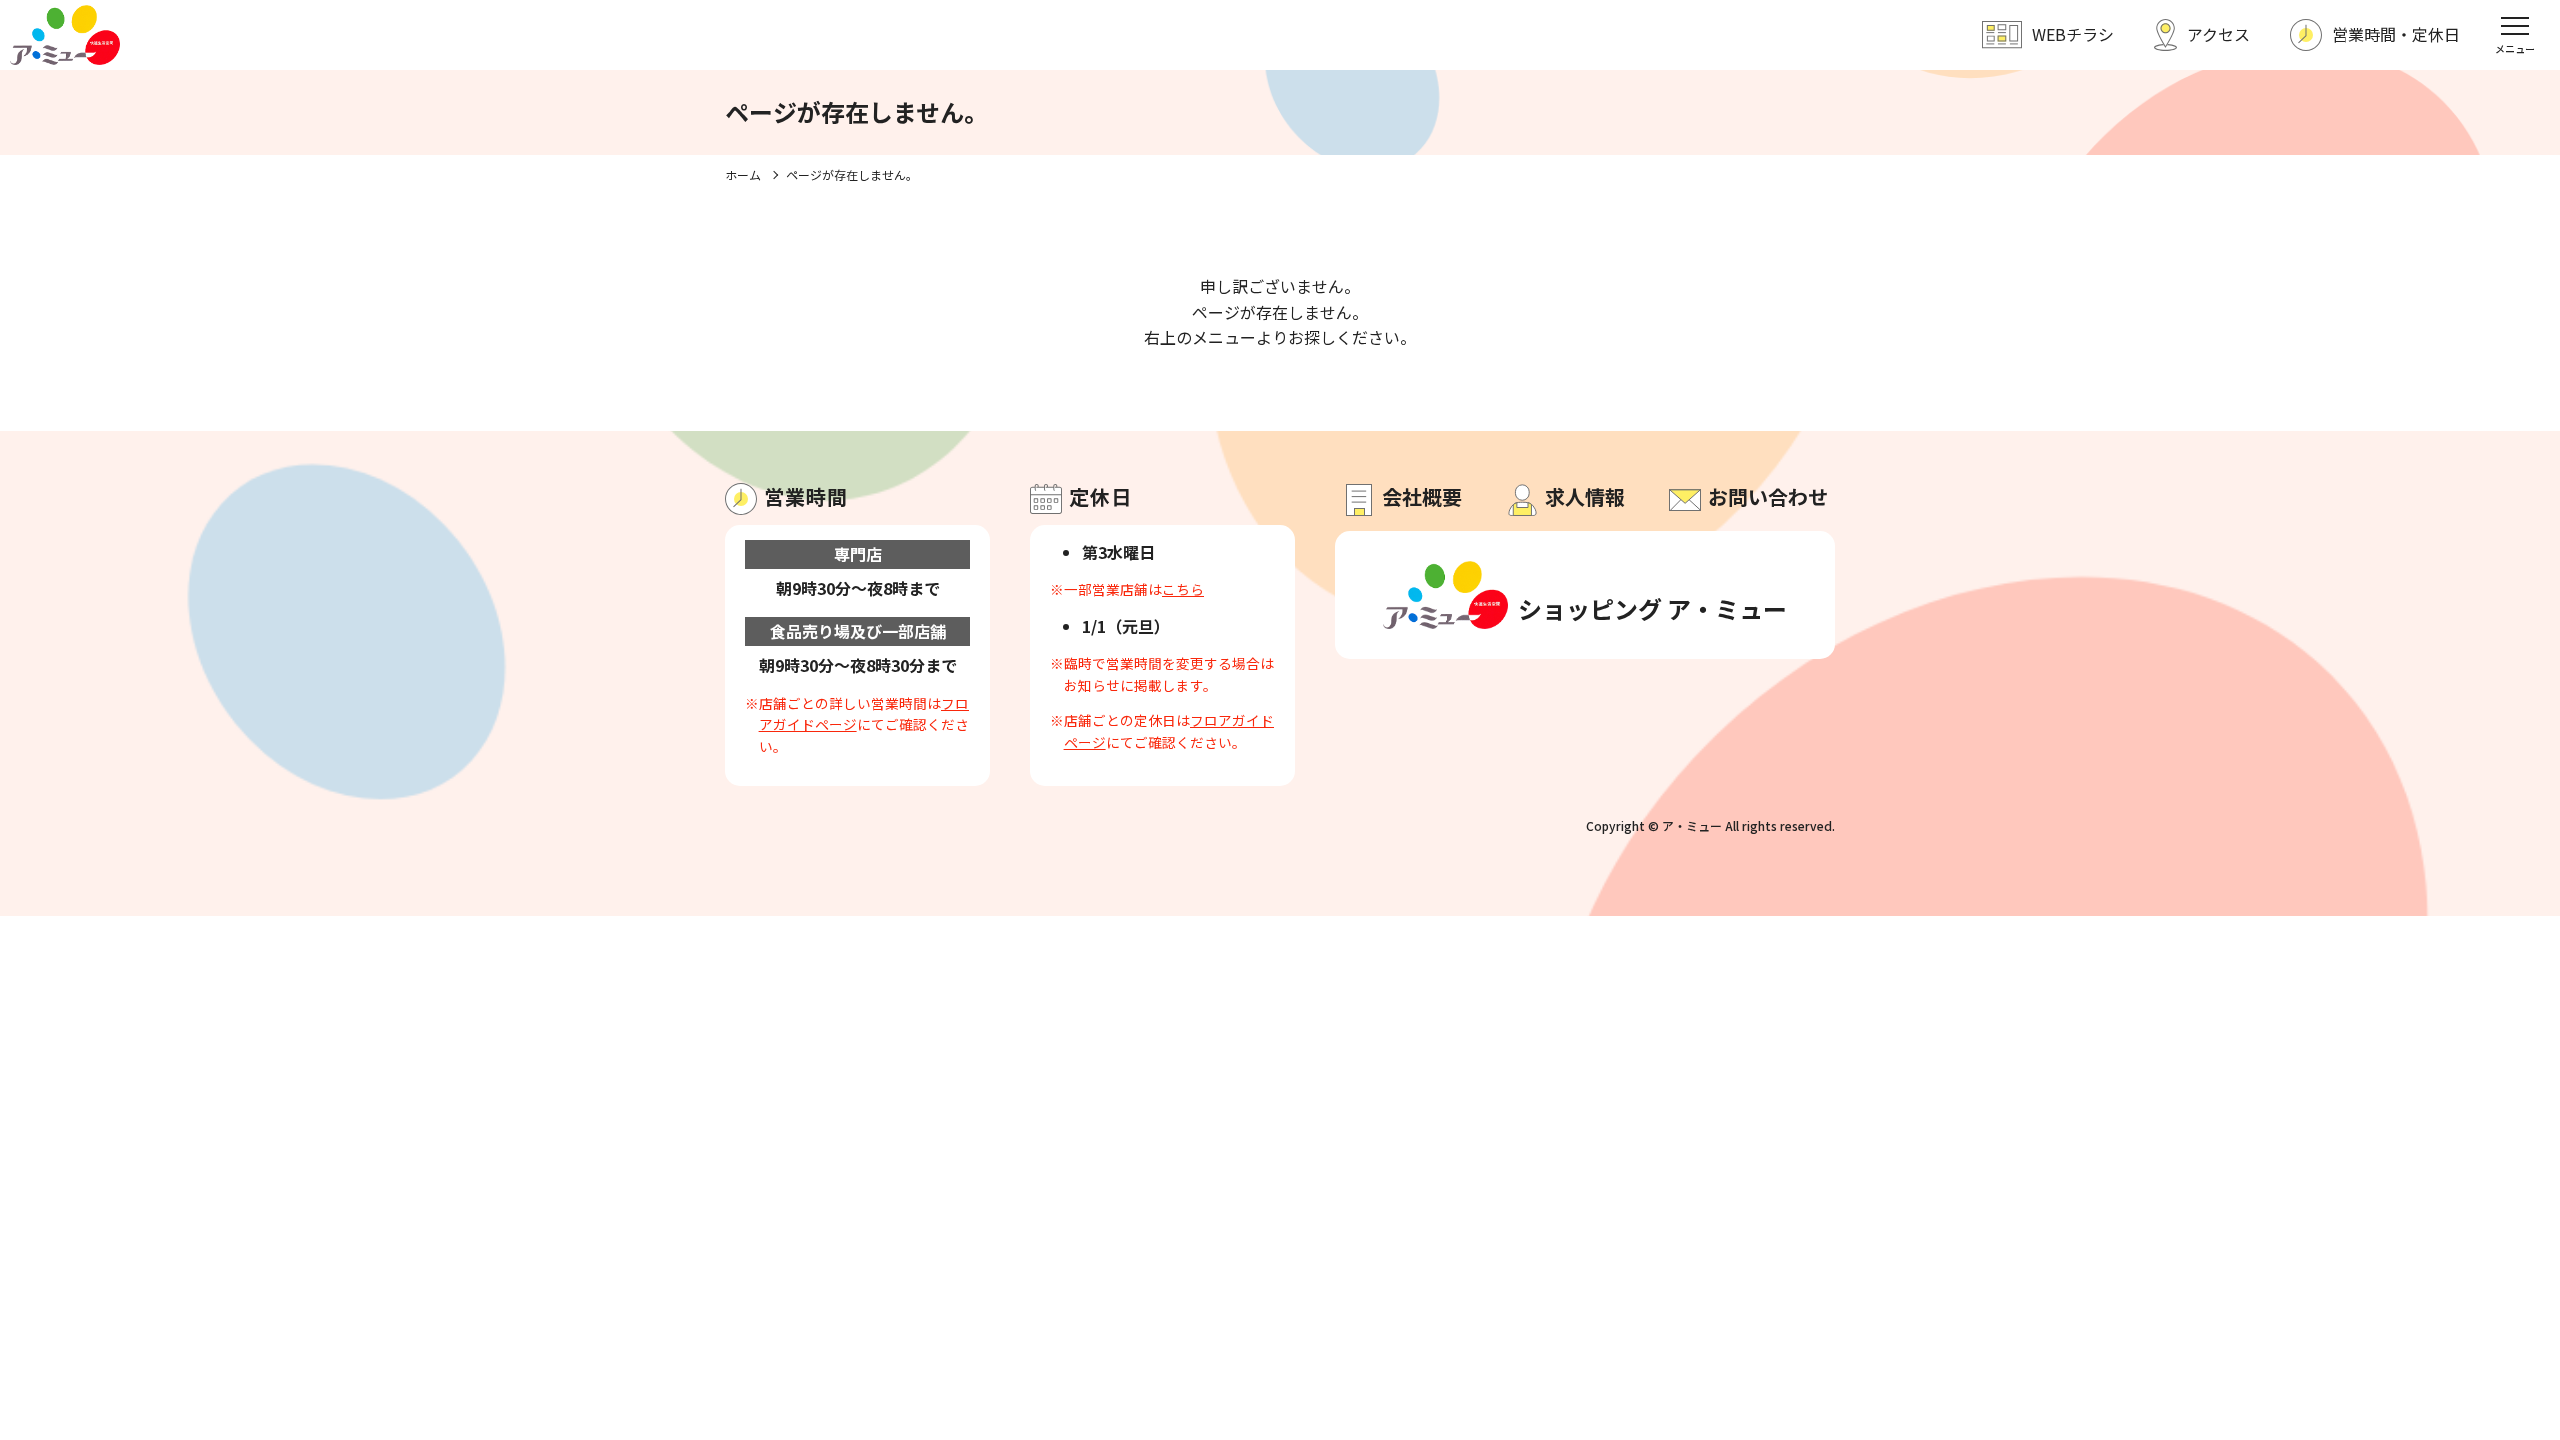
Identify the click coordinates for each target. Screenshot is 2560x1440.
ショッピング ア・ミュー (1647, 608)
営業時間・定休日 (2396, 34)
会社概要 (1422, 496)
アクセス (2218, 34)
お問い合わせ (1768, 496)
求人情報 (1585, 496)
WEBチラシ (2073, 34)
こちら (1183, 589)
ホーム (743, 174)
